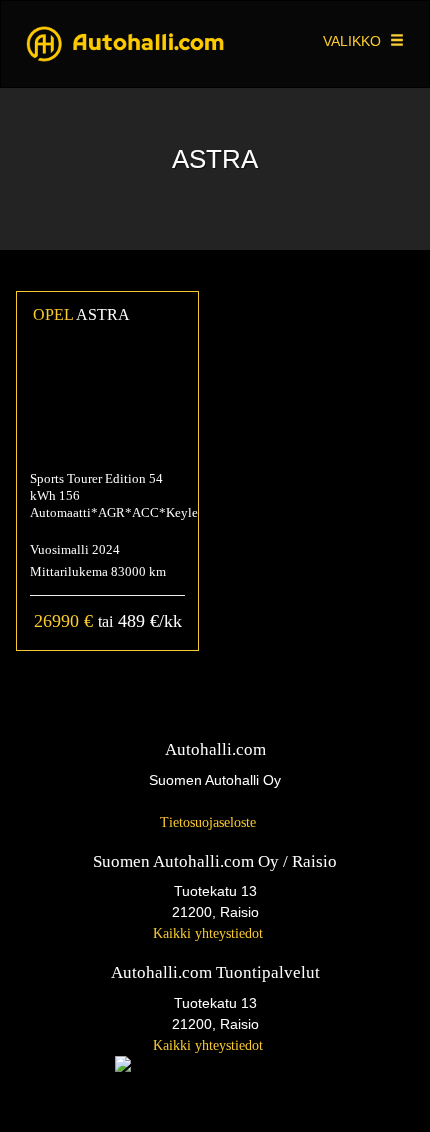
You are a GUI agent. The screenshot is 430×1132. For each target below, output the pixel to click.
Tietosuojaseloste (210, 822)
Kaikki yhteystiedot (210, 933)
